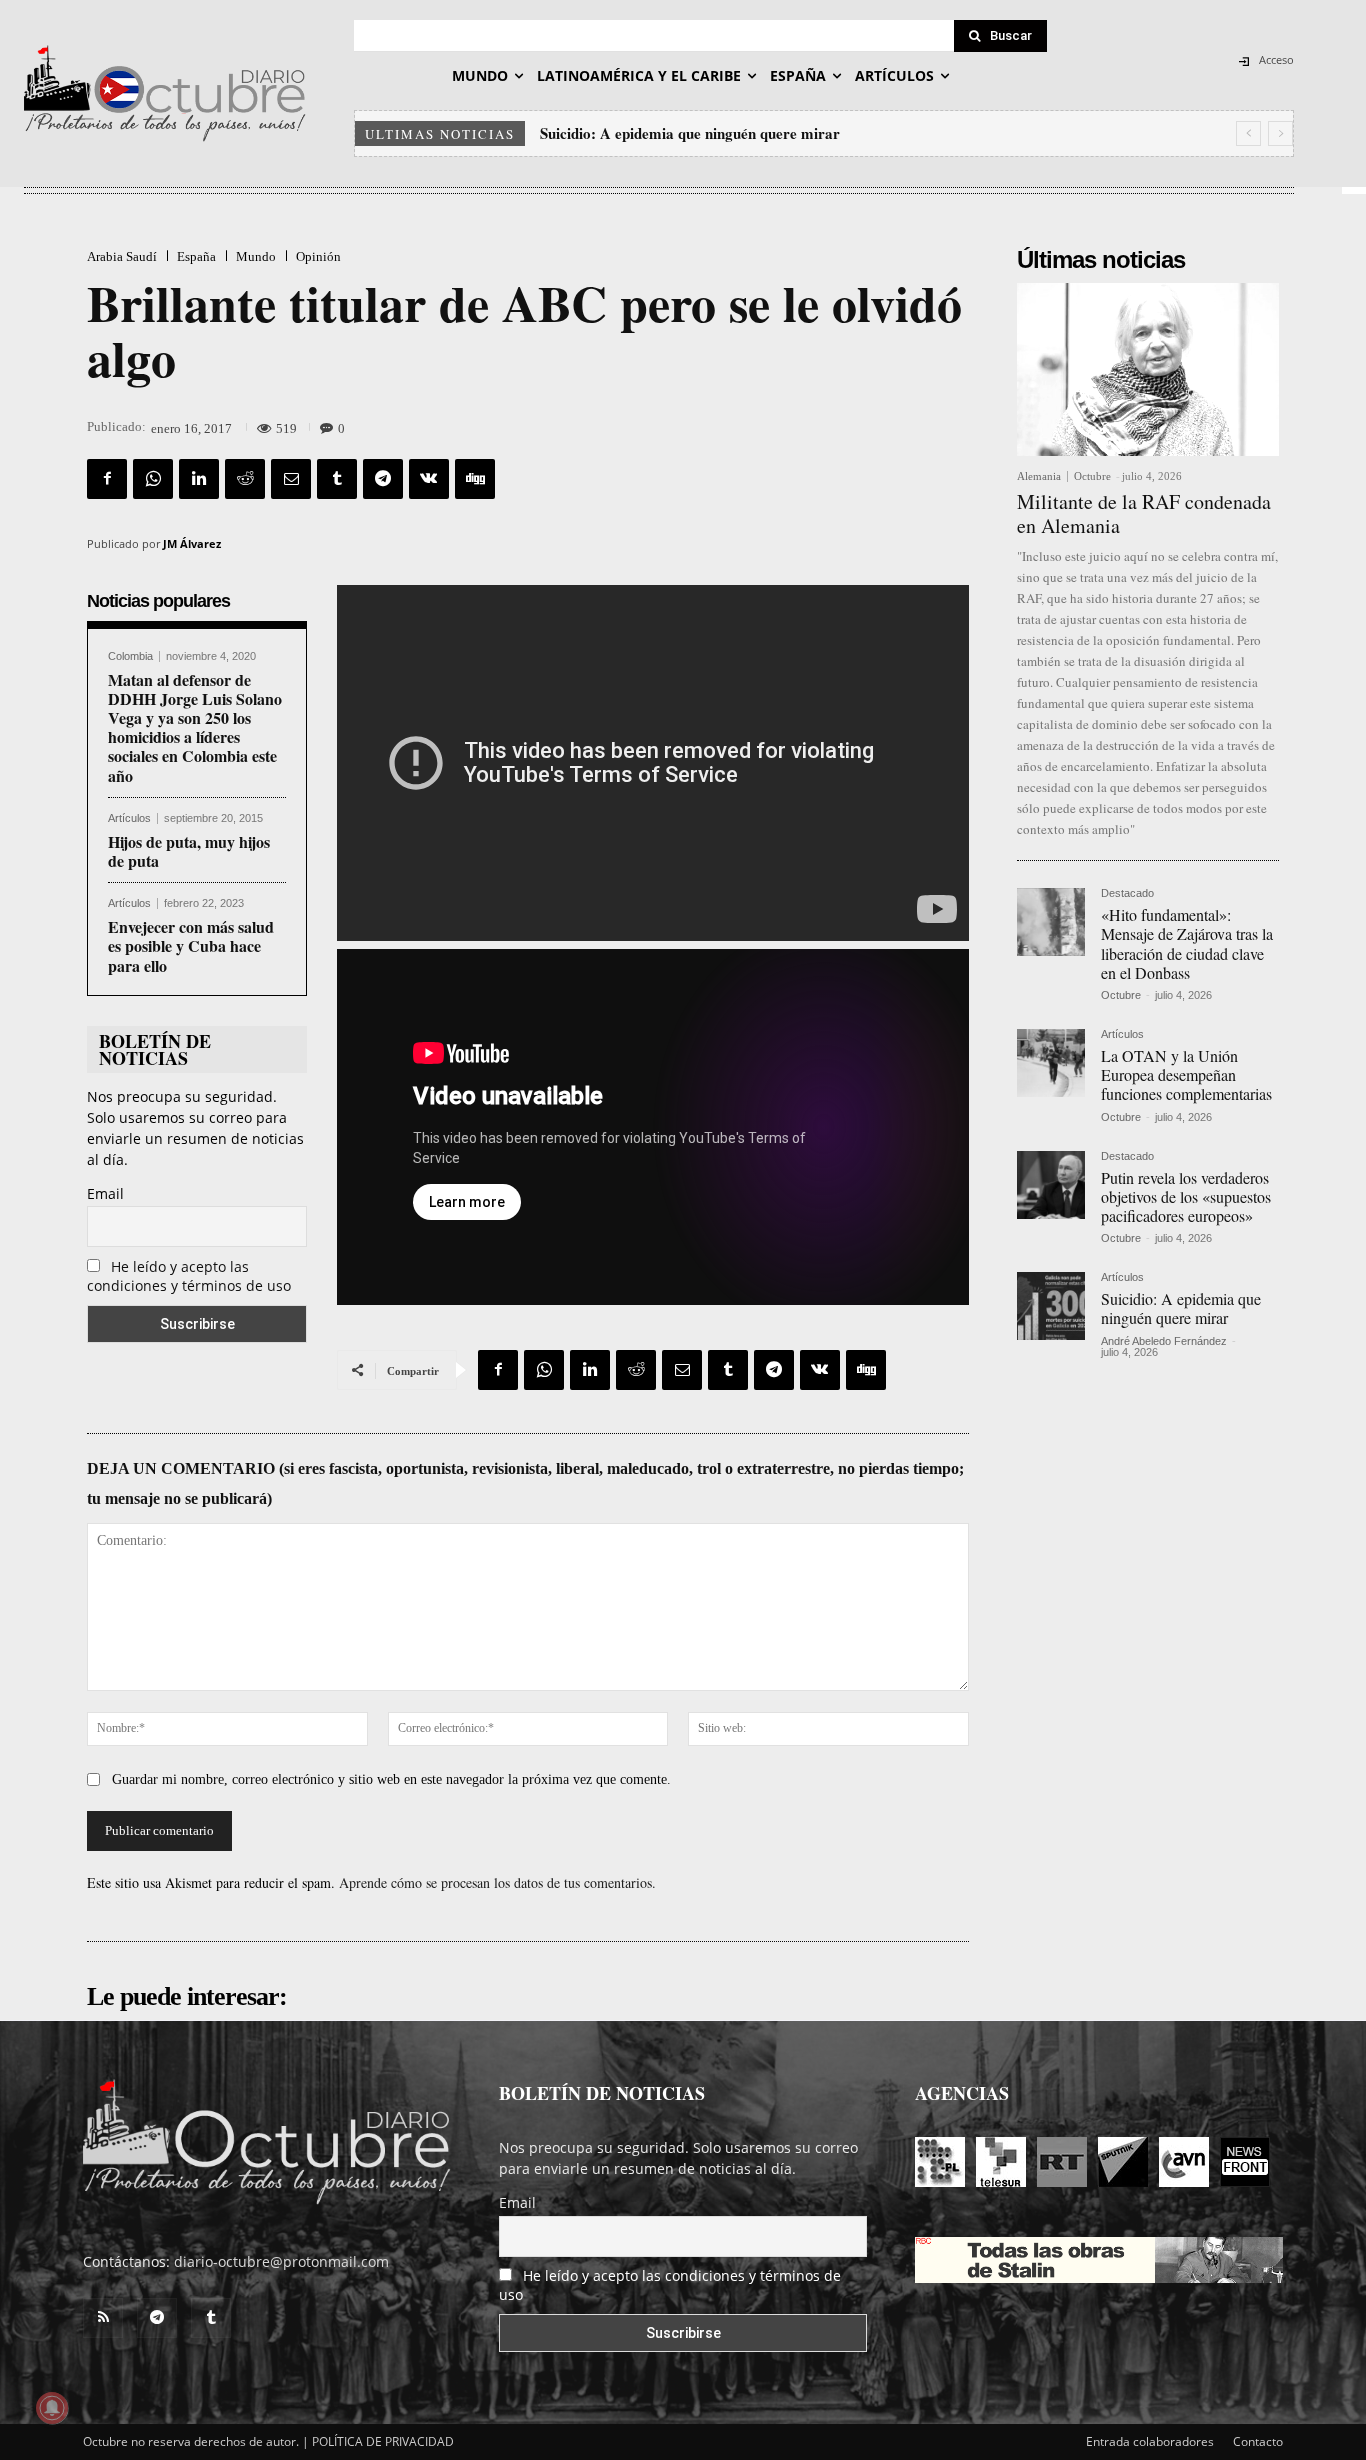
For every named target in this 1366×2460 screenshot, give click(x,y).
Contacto (1258, 2441)
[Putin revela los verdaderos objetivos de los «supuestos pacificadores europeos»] (1051, 1185)
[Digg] (475, 479)
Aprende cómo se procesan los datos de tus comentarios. (497, 1882)
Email (105, 1193)
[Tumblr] (337, 479)
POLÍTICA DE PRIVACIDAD (383, 2441)
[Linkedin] (199, 479)
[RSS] (103, 2318)
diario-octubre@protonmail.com (281, 2261)
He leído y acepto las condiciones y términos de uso (189, 1276)
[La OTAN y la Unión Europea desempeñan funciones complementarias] (1051, 1063)
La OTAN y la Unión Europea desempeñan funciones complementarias (1186, 1074)
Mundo (256, 256)
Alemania (1039, 476)
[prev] (1248, 133)
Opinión (318, 256)
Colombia (130, 656)
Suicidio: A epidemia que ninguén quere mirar (690, 133)
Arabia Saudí (122, 256)
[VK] (429, 479)
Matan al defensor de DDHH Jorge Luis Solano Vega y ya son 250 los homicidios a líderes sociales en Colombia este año (195, 727)
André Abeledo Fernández (1164, 1341)
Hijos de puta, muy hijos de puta (189, 851)
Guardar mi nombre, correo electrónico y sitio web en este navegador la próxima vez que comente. (391, 1779)
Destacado (1127, 893)
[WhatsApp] (153, 479)
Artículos (129, 818)
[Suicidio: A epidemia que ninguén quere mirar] (1051, 1306)
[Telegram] (383, 479)
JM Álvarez (192, 543)
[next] (1280, 133)
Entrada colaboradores (1150, 2441)
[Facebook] (107, 479)
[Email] (291, 479)
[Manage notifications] (52, 2408)
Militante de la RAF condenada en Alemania (1144, 513)
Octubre (1092, 476)
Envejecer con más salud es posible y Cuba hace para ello (191, 945)
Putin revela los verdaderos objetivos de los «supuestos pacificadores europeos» (1186, 1196)
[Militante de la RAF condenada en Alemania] (1148, 369)
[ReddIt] (245, 479)
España (196, 256)
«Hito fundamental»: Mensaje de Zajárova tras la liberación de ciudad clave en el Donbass (1187, 943)
